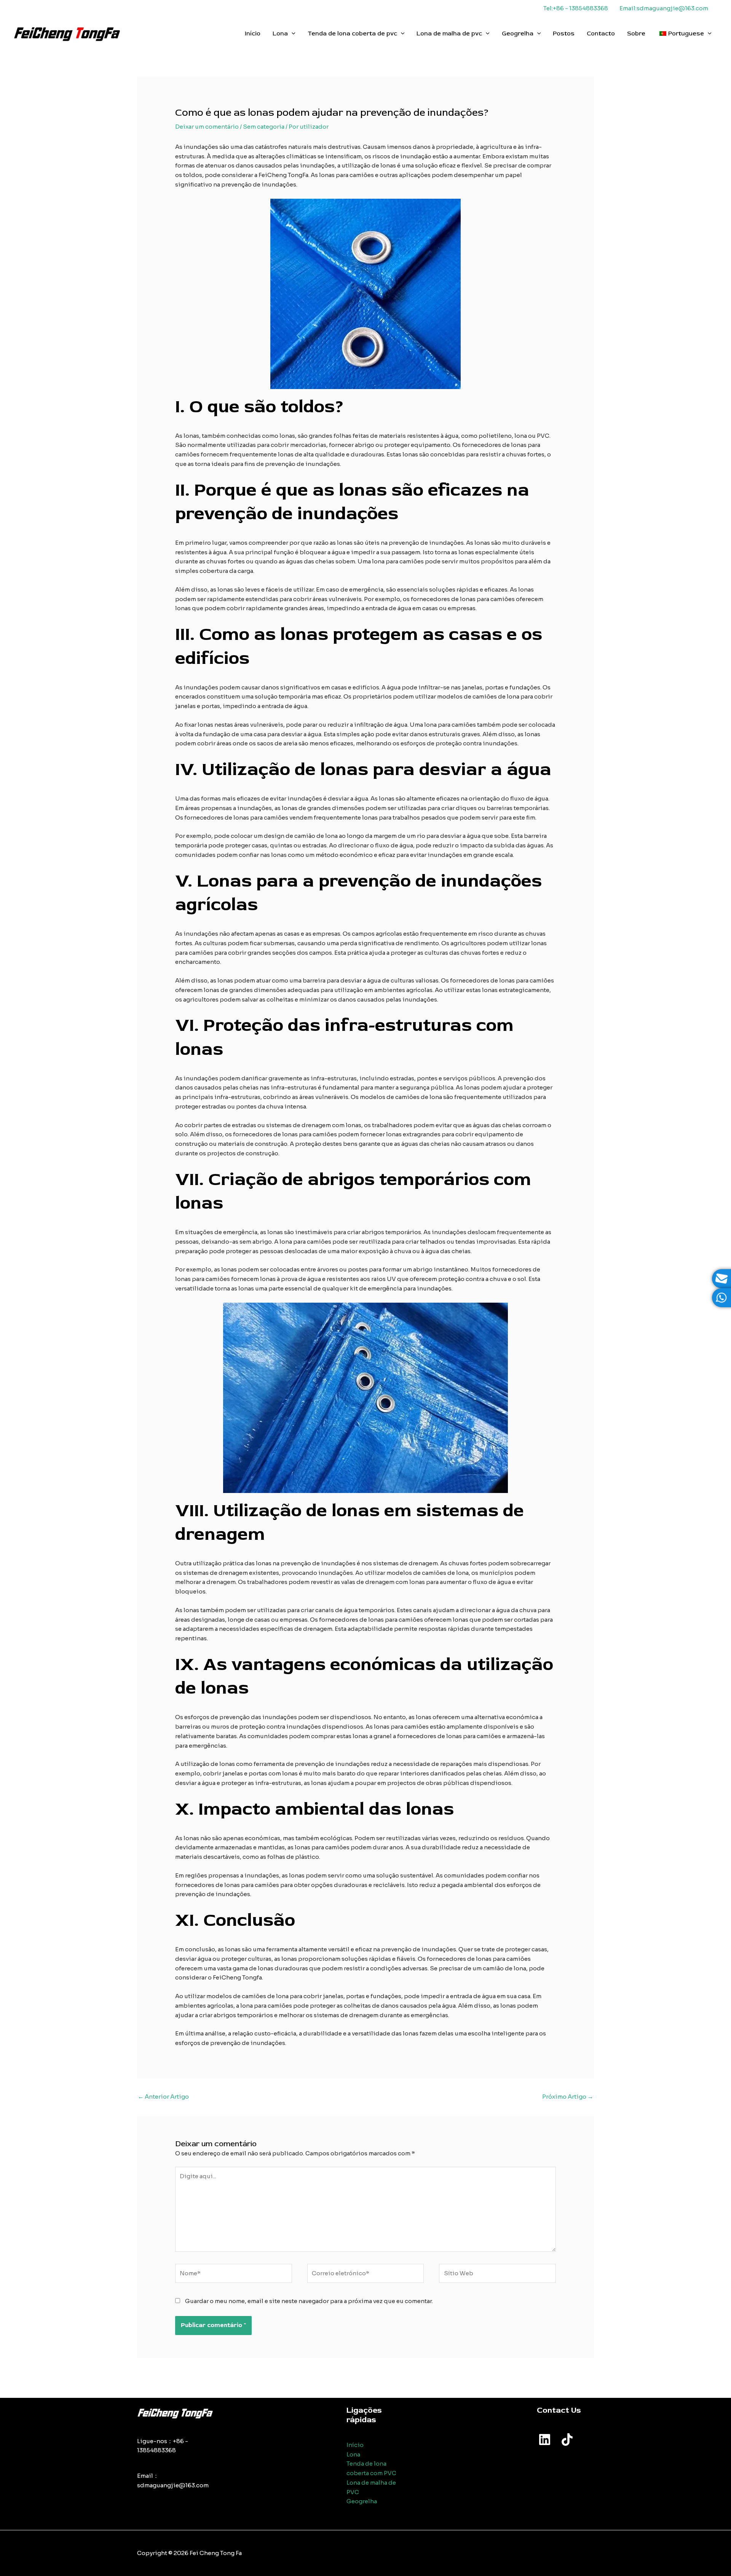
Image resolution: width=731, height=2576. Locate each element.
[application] (292, 33)
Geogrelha (518, 33)
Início (253, 33)
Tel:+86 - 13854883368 (576, 8)
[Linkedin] (545, 2440)
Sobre (636, 33)
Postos (564, 33)
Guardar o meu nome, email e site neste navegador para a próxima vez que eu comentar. (309, 2301)
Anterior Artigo (163, 2097)
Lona (280, 33)
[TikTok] (567, 2440)
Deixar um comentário (207, 127)
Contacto (601, 33)
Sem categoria (264, 127)
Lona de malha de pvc (449, 33)
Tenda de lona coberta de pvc (352, 33)
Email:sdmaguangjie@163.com (664, 8)
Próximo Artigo (568, 2097)
